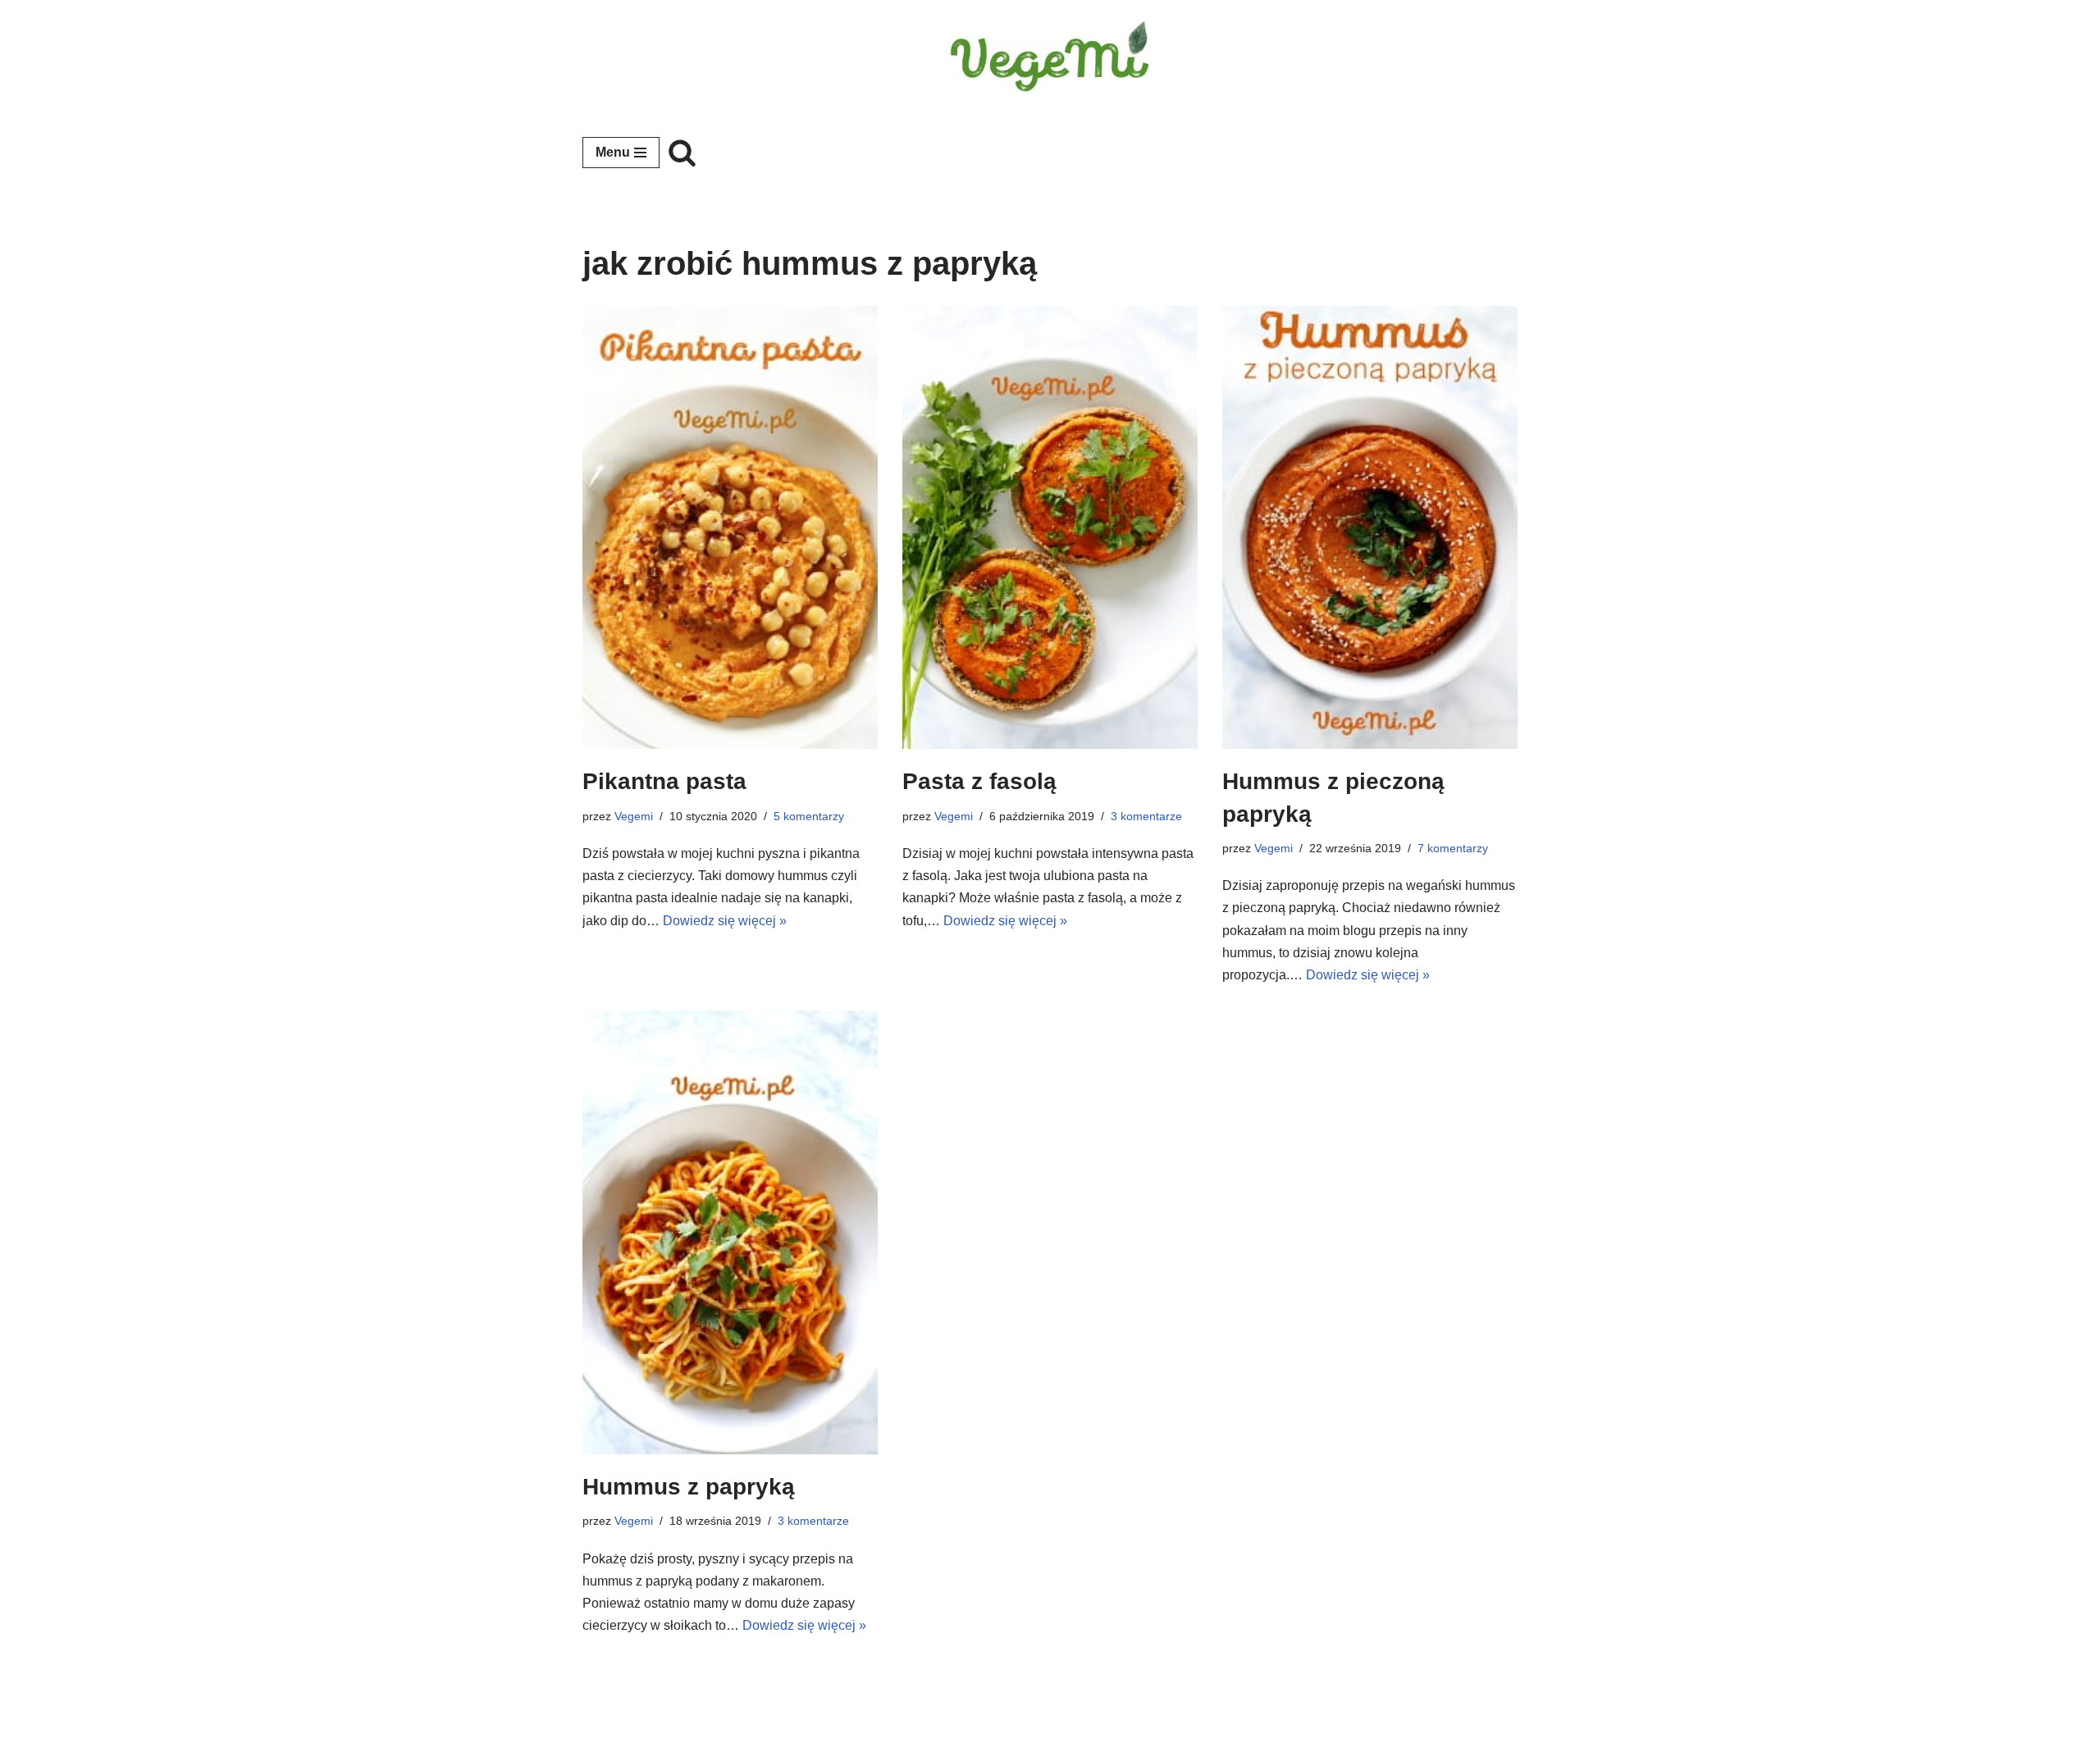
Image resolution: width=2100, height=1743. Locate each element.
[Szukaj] (682, 152)
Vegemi (634, 816)
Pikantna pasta (664, 781)
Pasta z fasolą (979, 781)
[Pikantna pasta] (730, 528)
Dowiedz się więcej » (725, 921)
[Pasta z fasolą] (1050, 528)
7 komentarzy (1453, 848)
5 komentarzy (809, 816)
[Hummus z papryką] (730, 1232)
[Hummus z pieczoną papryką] (1370, 528)
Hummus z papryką (689, 1487)
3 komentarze (1146, 816)
